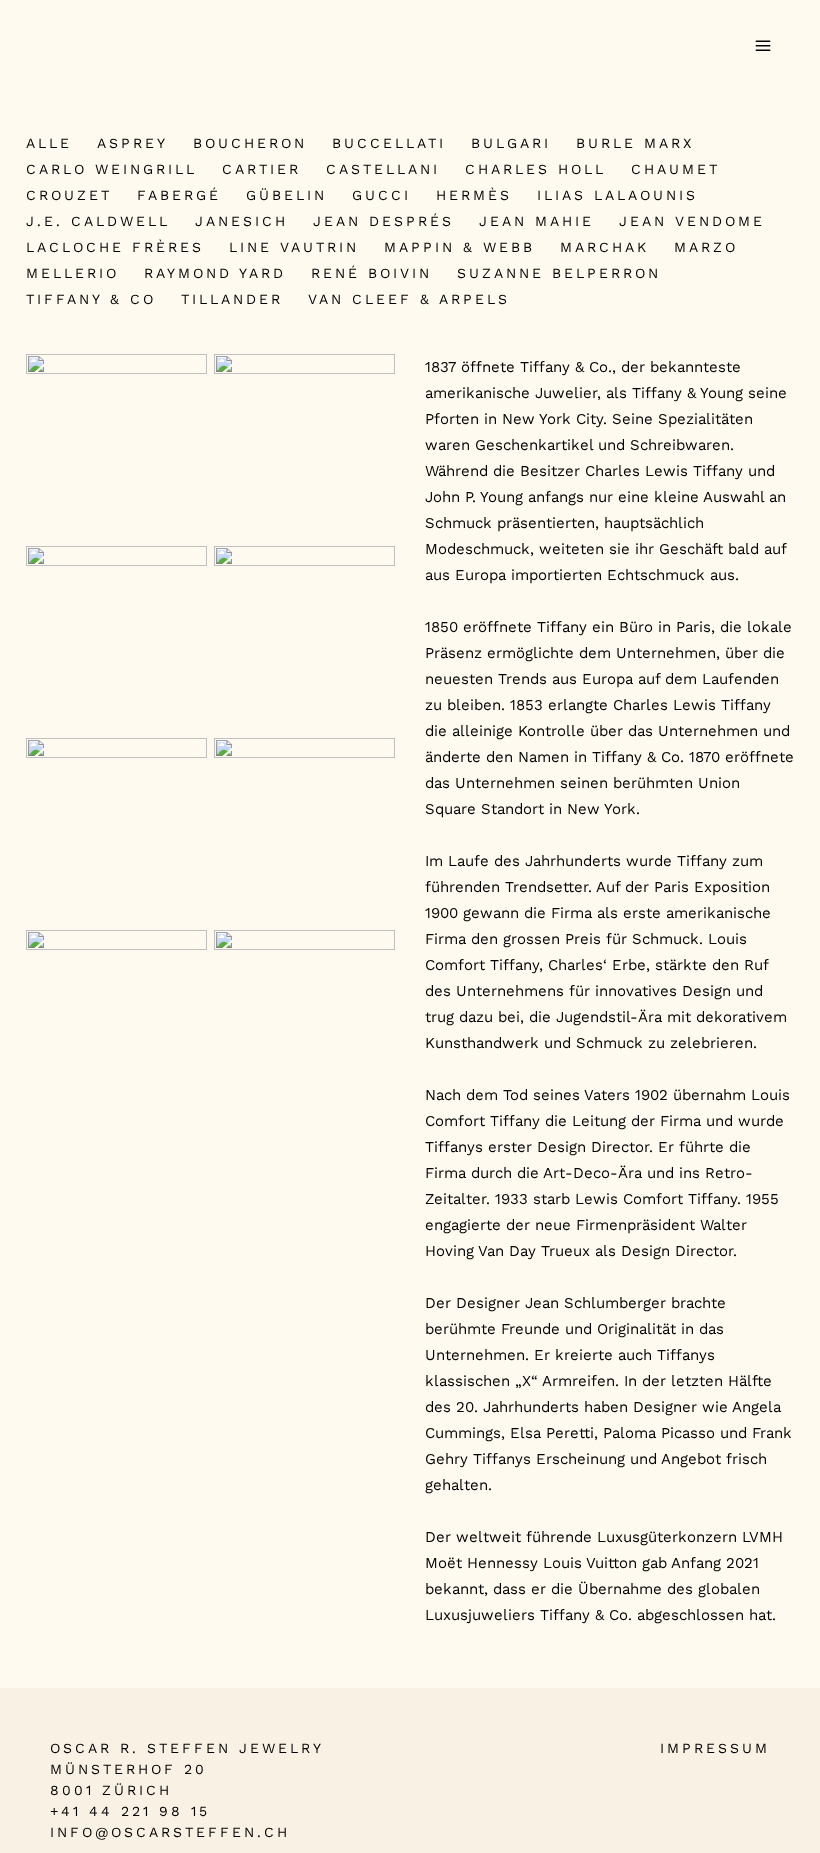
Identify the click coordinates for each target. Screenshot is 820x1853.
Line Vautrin (294, 247)
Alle (49, 143)
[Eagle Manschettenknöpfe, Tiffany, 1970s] (304, 444)
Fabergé (179, 195)
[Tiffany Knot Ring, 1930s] (116, 828)
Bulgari (511, 143)
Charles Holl (535, 169)
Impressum (715, 1748)
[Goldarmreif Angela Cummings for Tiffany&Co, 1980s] (304, 1027)
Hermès (474, 195)
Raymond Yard (215, 273)
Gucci (381, 195)
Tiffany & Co (91, 299)
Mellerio (72, 273)
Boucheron (250, 143)
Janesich (241, 221)
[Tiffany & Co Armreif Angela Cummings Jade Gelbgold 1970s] (116, 1020)
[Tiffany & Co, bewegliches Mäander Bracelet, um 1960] (116, 444)
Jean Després (383, 221)
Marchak (604, 247)
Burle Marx (635, 143)
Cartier (261, 169)
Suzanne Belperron (559, 273)
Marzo (706, 247)
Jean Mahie (536, 221)
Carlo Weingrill (111, 169)
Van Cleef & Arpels (409, 299)
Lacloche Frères (115, 247)
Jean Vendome (692, 221)
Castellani (383, 169)
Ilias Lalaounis (617, 195)
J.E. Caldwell (98, 221)
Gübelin (286, 195)
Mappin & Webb (459, 247)
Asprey (132, 143)
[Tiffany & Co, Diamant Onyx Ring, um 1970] (116, 636)
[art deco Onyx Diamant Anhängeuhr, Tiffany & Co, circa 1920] (304, 828)
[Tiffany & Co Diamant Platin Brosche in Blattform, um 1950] (304, 636)
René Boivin (371, 273)
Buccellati (389, 143)
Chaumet (675, 169)
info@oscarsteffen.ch (170, 1832)
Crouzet (69, 195)
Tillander (232, 299)
